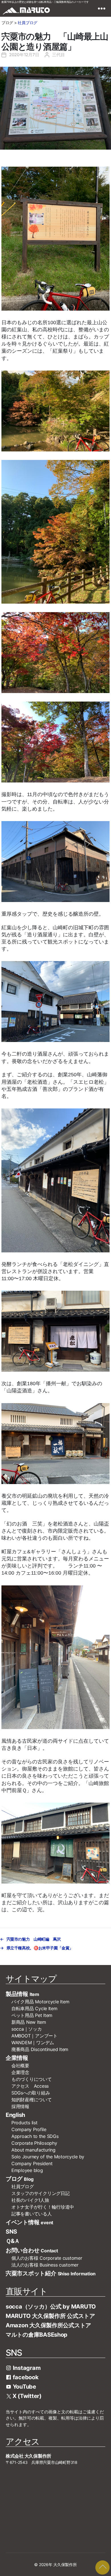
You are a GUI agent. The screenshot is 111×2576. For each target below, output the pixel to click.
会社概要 (23, 2066)
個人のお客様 (47, 2258)
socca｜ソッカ (27, 2029)
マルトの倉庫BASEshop (37, 2335)
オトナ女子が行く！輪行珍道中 (43, 2207)
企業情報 (17, 2058)
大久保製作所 (65, 2565)
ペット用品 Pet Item (32, 2015)
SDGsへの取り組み (31, 2093)
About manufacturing (33, 2150)
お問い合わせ (32, 2250)
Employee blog (27, 2170)
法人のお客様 (45, 2265)
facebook (25, 2377)
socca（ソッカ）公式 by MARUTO (51, 2307)
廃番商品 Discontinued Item (40, 2049)
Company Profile (29, 2129)
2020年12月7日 (24, 55)
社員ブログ (27, 23)
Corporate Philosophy (34, 2143)
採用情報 (20, 2106)
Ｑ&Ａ (13, 2241)
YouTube (24, 2387)
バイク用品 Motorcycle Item (40, 2002)
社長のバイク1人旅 (30, 2200)
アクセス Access (30, 2086)
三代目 (58, 55)
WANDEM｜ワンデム (33, 2043)
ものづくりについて (32, 2079)
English (15, 2115)
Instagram (26, 2368)
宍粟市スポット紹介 (51, 2273)
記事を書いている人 (32, 2214)
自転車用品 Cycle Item (34, 2008)
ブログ (20, 2179)
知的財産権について (32, 2100)
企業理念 (20, 2072)
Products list (24, 2123)
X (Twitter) (26, 2396)
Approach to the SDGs (35, 2136)
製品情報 (22, 1994)
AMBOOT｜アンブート (34, 2036)
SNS (11, 2232)
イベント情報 (29, 2222)
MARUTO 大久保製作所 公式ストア (50, 2316)
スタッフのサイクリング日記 (41, 2193)
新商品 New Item (29, 2022)
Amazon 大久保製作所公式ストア (48, 2325)
